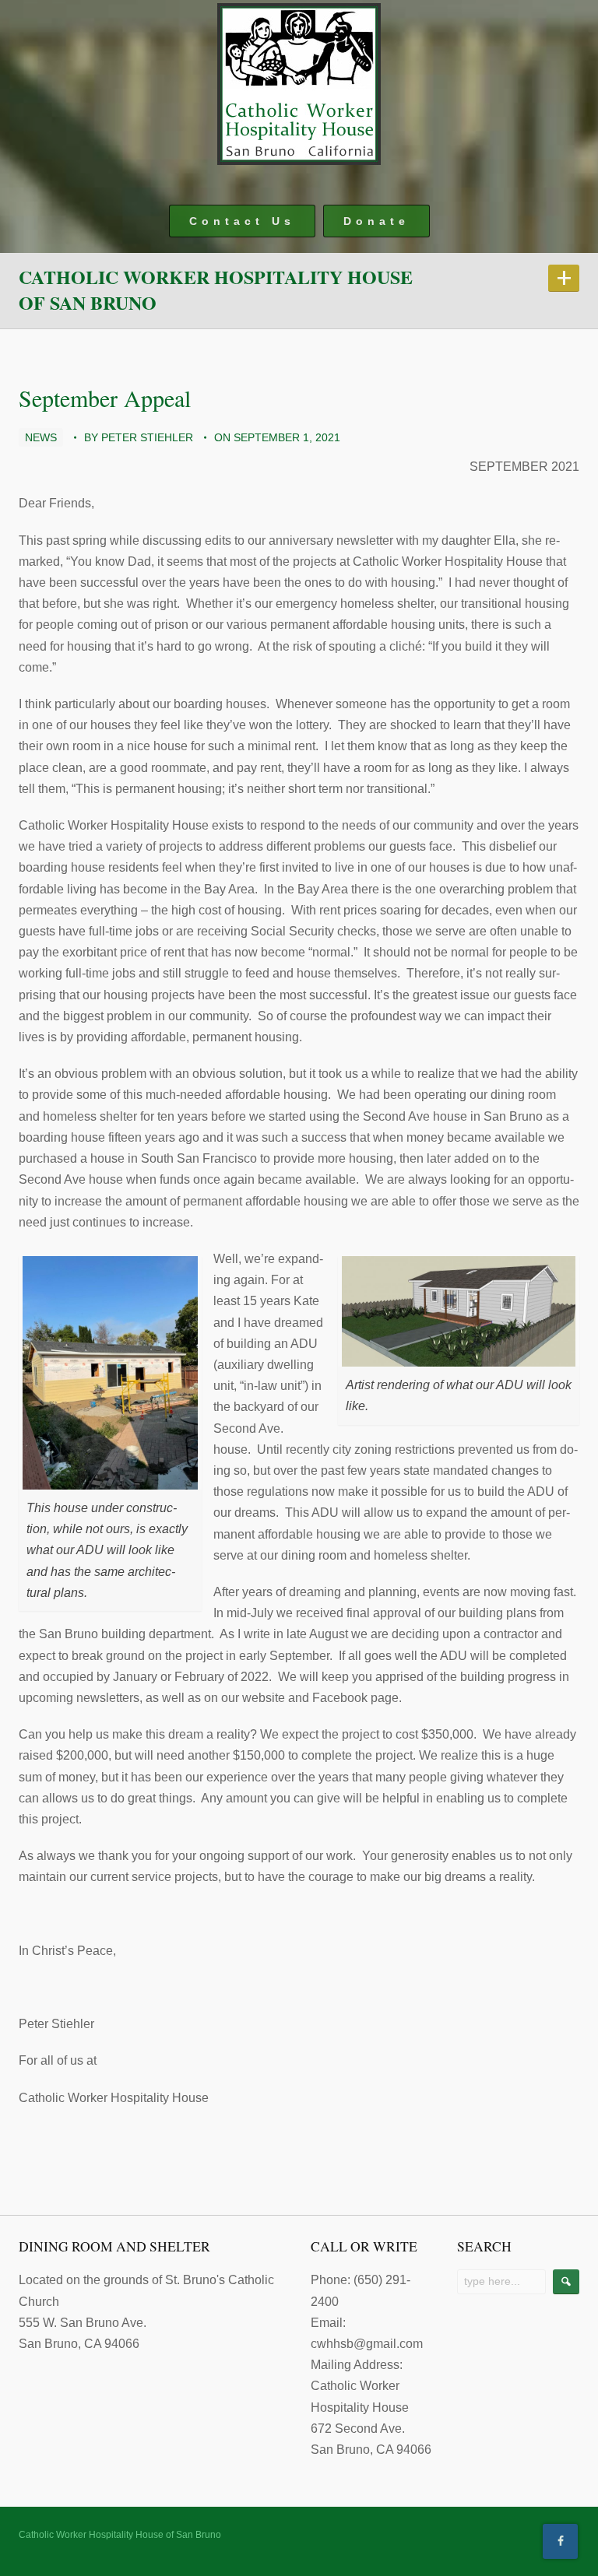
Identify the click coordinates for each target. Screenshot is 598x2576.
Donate (376, 221)
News (41, 437)
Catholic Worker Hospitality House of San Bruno (216, 290)
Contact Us (242, 221)
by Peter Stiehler (139, 437)
